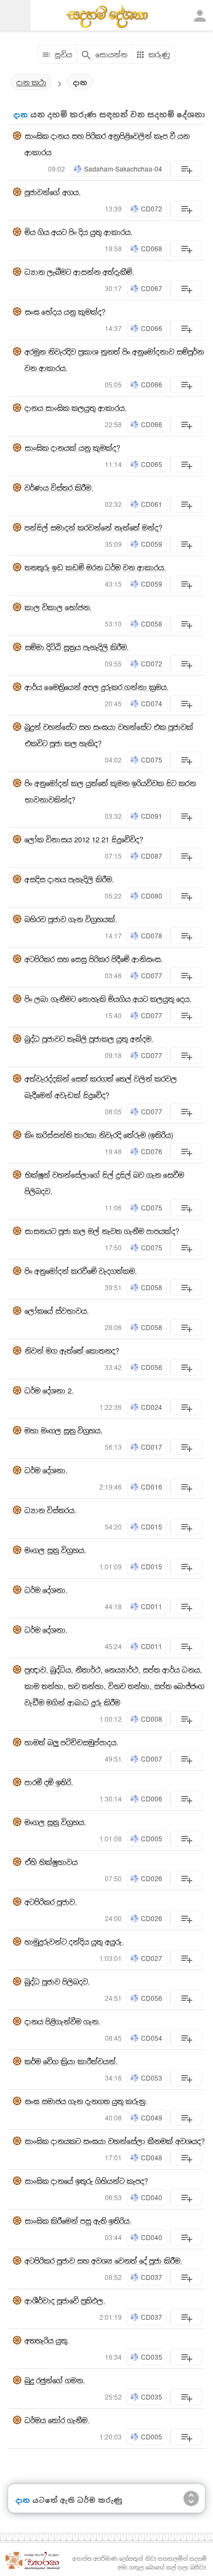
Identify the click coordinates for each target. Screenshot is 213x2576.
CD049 (152, 2117)
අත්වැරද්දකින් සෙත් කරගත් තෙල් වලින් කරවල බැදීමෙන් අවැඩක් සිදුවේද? (101, 1087)
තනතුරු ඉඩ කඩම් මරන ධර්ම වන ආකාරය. (95, 567)
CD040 (152, 2197)
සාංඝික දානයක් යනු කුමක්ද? (72, 448)
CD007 (152, 1759)
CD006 (152, 1798)
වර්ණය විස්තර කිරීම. (59, 488)
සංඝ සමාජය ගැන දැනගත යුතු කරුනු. (86, 2101)
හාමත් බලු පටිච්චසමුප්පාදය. (72, 1742)
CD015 (152, 1526)
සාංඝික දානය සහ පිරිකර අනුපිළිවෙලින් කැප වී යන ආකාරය (107, 144)
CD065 (152, 464)
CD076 (152, 1151)
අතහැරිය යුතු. (47, 2340)
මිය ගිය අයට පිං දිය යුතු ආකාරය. (79, 232)
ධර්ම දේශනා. (46, 1470)
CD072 (152, 208)
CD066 (152, 328)
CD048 (152, 2157)
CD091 (152, 816)
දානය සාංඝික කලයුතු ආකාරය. (76, 408)
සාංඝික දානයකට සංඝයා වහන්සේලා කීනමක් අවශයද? (115, 2141)
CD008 (152, 1719)
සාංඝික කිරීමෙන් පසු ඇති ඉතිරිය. (78, 2221)
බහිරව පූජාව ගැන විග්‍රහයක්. (71, 919)
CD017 (152, 1447)
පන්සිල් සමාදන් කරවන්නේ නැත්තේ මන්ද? (93, 527)
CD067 (152, 288)
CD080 (152, 896)
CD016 (152, 1487)
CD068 (152, 248)
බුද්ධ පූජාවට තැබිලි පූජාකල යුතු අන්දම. (89, 1039)
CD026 (152, 1878)
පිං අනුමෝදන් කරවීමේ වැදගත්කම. (81, 1271)
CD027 (152, 1958)
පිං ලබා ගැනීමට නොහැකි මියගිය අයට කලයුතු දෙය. (108, 999)
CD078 (152, 935)
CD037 (152, 2277)
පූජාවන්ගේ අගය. (53, 192)
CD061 (152, 504)
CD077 (152, 975)
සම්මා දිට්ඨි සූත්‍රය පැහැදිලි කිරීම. (77, 647)
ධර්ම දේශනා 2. (49, 1390)
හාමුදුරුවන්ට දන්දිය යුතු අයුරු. (74, 1942)
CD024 (152, 1407)
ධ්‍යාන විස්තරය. (51, 1510)
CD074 (152, 703)
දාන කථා (31, 82)
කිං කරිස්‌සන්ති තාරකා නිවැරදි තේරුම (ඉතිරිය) (99, 1135)
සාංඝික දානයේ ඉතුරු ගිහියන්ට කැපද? (86, 2181)
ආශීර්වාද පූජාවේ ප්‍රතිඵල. (65, 2300)
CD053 (152, 2078)
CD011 (152, 1606)
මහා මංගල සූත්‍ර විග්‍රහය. (64, 1430)
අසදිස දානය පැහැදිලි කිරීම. (69, 879)
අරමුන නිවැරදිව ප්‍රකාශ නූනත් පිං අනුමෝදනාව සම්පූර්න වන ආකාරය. (114, 360)
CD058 (152, 624)
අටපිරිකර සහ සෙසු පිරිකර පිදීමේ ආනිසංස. (94, 959)
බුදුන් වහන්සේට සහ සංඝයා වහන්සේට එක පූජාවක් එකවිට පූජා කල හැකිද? (109, 735)
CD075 (152, 760)
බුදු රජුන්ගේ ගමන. (55, 2380)
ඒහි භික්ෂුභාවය (51, 1862)
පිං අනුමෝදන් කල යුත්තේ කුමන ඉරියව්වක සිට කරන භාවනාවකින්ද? (110, 791)
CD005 (152, 1838)
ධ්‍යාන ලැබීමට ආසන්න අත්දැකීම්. (79, 272)
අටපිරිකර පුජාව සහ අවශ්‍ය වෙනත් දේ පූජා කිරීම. (103, 2261)
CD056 (152, 1367)
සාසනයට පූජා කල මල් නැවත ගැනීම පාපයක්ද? (102, 1231)
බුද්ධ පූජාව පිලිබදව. (57, 1981)
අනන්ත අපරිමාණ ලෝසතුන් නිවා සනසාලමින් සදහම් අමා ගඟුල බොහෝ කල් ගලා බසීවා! (139, 2563)
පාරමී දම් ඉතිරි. (49, 1782)
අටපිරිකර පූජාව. (51, 1902)
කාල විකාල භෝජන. (58, 607)
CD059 (152, 544)
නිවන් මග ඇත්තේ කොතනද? (72, 1351)
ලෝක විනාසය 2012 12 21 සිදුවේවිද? (84, 839)
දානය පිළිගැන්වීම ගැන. (63, 2021)
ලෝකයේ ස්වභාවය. (57, 1311)
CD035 (152, 2357)
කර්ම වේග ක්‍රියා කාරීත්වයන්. (71, 2061)
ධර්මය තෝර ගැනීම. (57, 2420)
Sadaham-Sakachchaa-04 (123, 169)
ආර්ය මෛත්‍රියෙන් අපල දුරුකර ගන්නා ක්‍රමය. (97, 687)
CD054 (152, 2038)
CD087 (152, 856)
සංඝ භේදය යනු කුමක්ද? (65, 312)
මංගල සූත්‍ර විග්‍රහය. (55, 1550)
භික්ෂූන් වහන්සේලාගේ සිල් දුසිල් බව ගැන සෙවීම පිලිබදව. (104, 1183)
